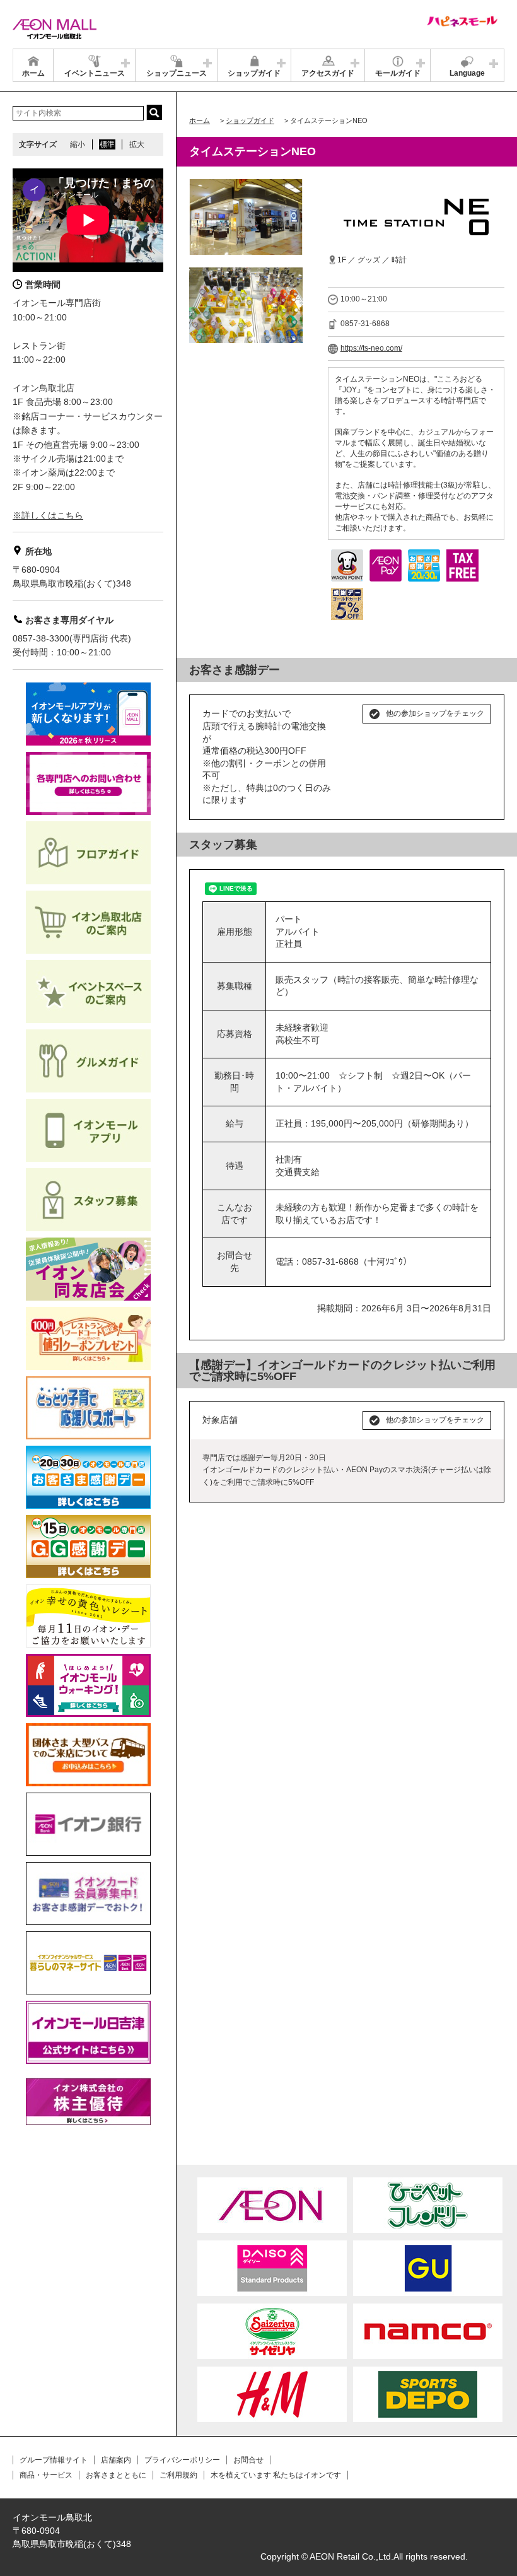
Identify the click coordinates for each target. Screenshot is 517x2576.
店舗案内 (116, 2460)
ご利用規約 (178, 2475)
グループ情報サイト (54, 2460)
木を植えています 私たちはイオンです (276, 2475)
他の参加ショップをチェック (435, 713)
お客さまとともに (116, 2475)
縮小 (78, 144)
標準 (107, 144)
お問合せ (248, 2460)
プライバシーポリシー (182, 2460)
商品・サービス (46, 2475)
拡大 (137, 144)
